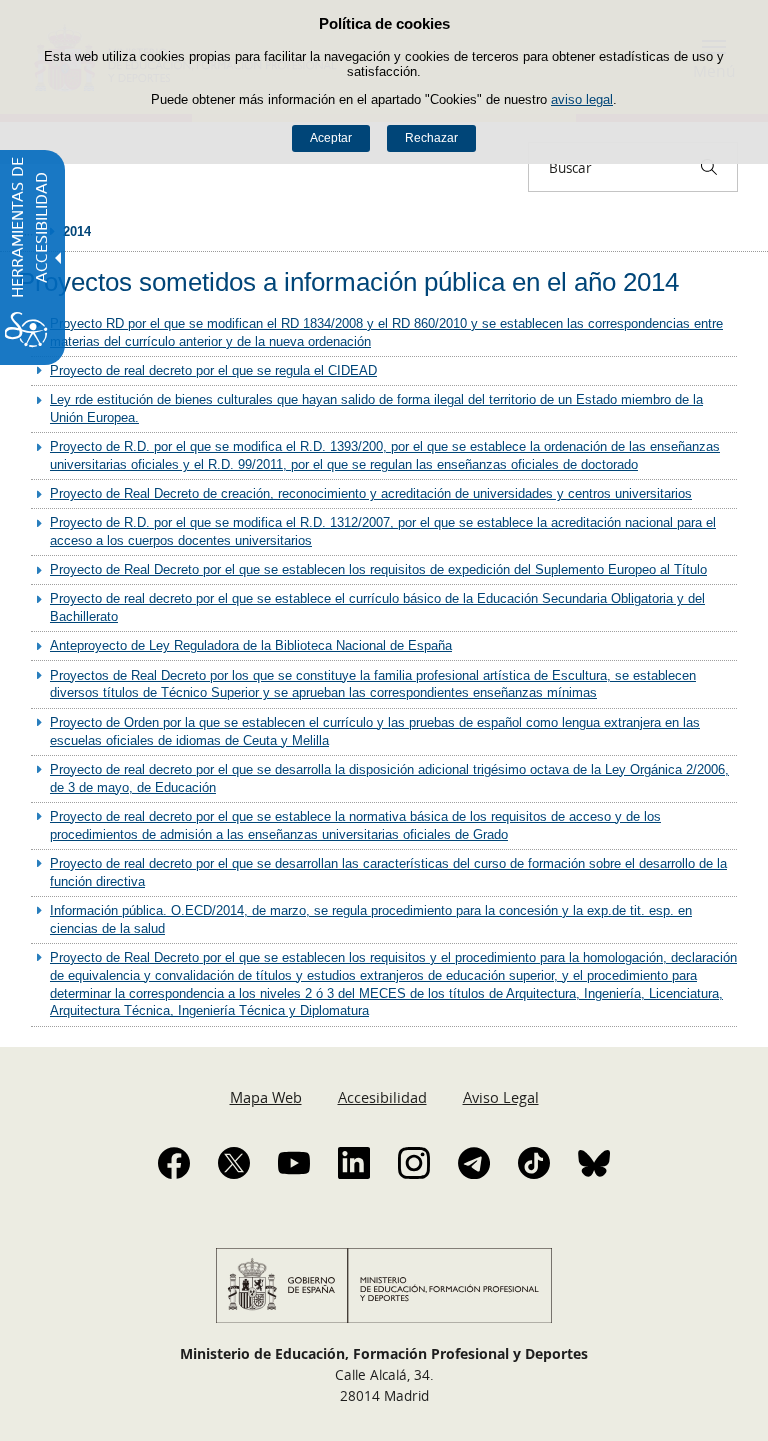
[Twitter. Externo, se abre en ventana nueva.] (234, 1163)
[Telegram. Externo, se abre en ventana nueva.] (474, 1163)
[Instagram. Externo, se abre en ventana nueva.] (414, 1163)
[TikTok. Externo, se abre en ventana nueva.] (534, 1163)
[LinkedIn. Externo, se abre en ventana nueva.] (354, 1163)
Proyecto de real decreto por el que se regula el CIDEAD (213, 370)
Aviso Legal (501, 1097)
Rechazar (431, 138)
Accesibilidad (382, 1097)
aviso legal (582, 99)
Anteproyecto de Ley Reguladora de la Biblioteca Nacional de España (251, 645)
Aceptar (331, 138)
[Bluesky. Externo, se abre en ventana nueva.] (594, 1163)
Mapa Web (266, 1097)
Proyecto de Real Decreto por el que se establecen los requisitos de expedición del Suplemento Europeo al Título (378, 569)
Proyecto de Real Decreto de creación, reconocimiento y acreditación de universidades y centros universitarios (371, 493)
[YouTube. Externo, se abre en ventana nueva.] (294, 1163)
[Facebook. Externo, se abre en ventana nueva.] (174, 1163)
